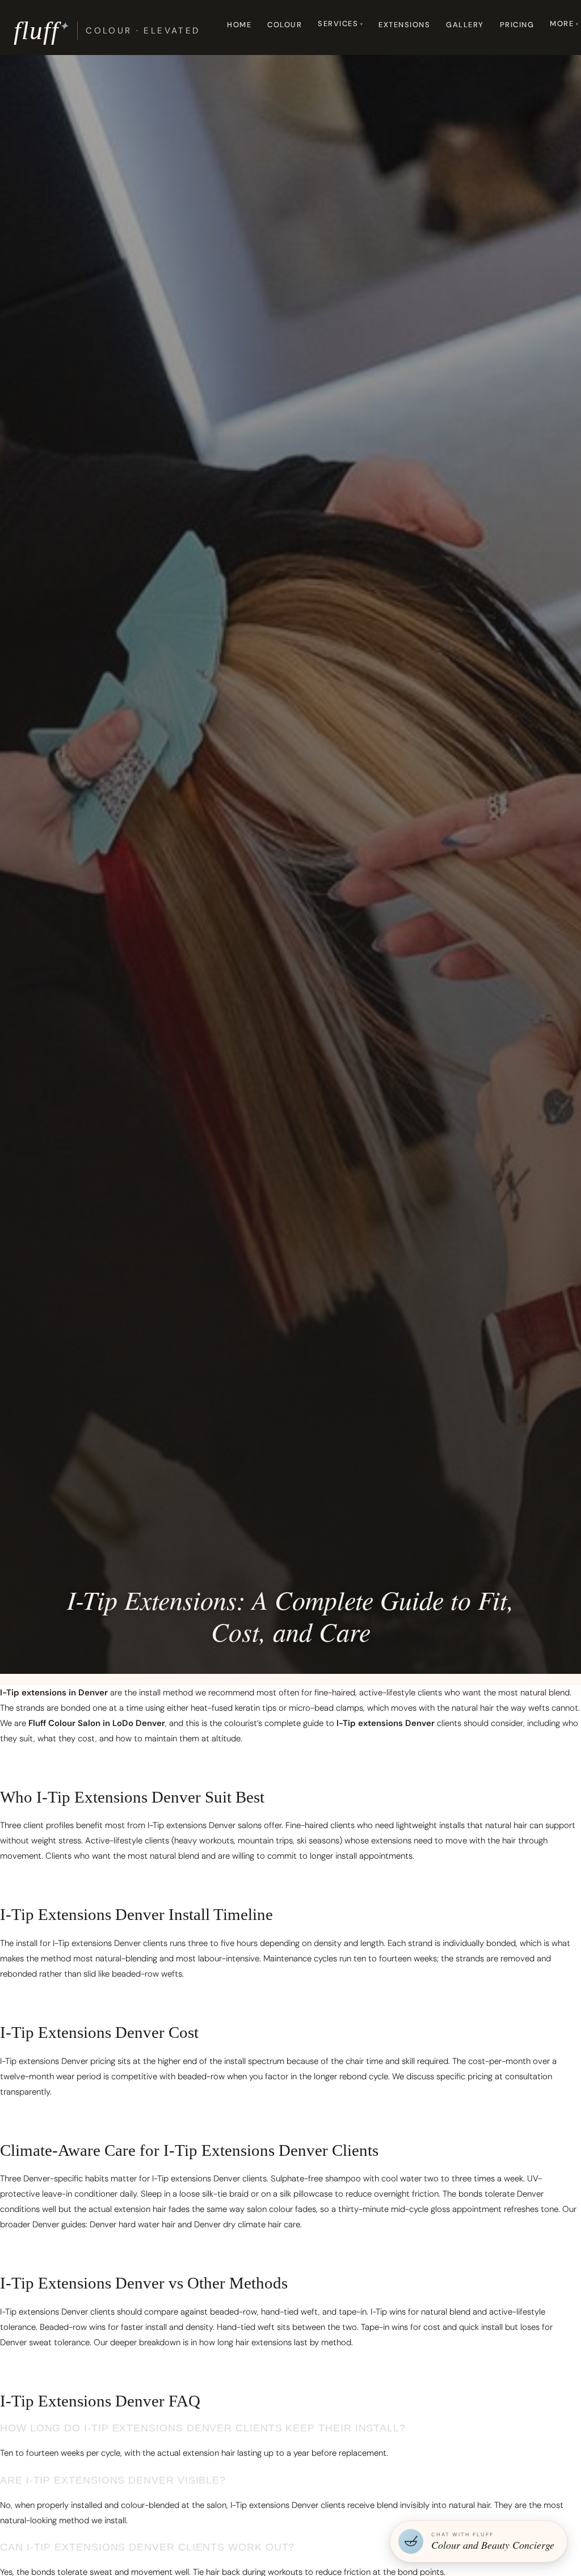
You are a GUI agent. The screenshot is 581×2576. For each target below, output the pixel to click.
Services (338, 24)
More (562, 24)
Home (239, 25)
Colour (285, 25)
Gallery (465, 25)
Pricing (517, 25)
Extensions (404, 25)
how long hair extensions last (253, 2342)
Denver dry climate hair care (247, 2224)
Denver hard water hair (132, 2224)
